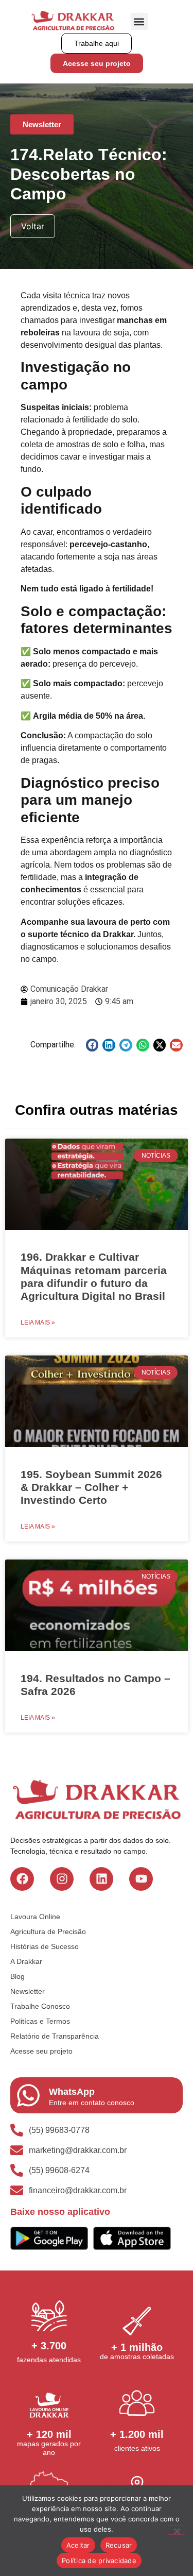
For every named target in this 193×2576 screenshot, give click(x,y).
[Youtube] (141, 1879)
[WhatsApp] (28, 2095)
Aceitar (78, 2545)
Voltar (33, 226)
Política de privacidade (99, 2561)
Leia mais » (38, 1323)
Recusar (119, 2545)
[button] (139, 21)
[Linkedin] (101, 1879)
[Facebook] (22, 1879)
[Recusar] (177, 2530)
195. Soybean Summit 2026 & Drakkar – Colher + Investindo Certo (91, 1487)
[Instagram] (62, 1879)
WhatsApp (72, 2092)
